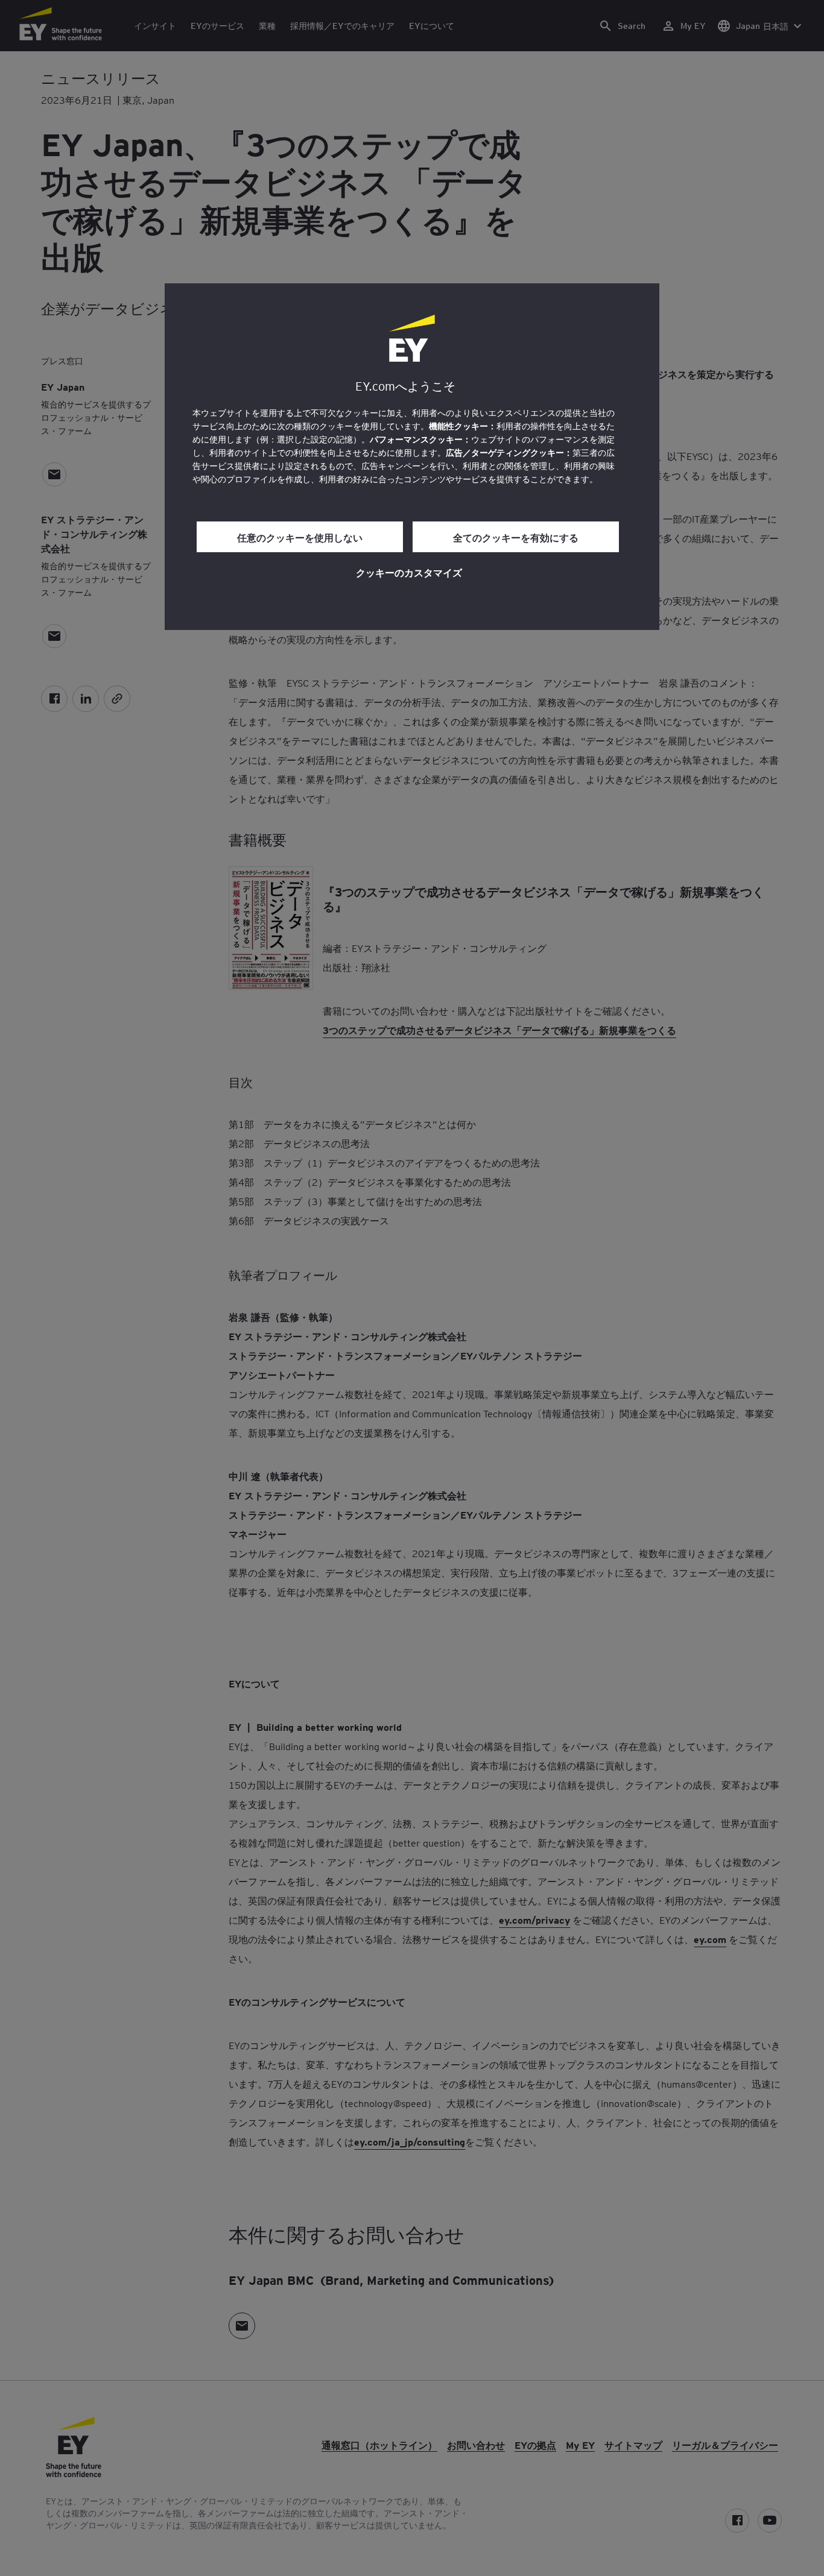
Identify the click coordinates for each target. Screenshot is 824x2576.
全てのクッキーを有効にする (516, 537)
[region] (412, 457)
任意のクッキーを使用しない (300, 537)
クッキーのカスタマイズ (409, 572)
